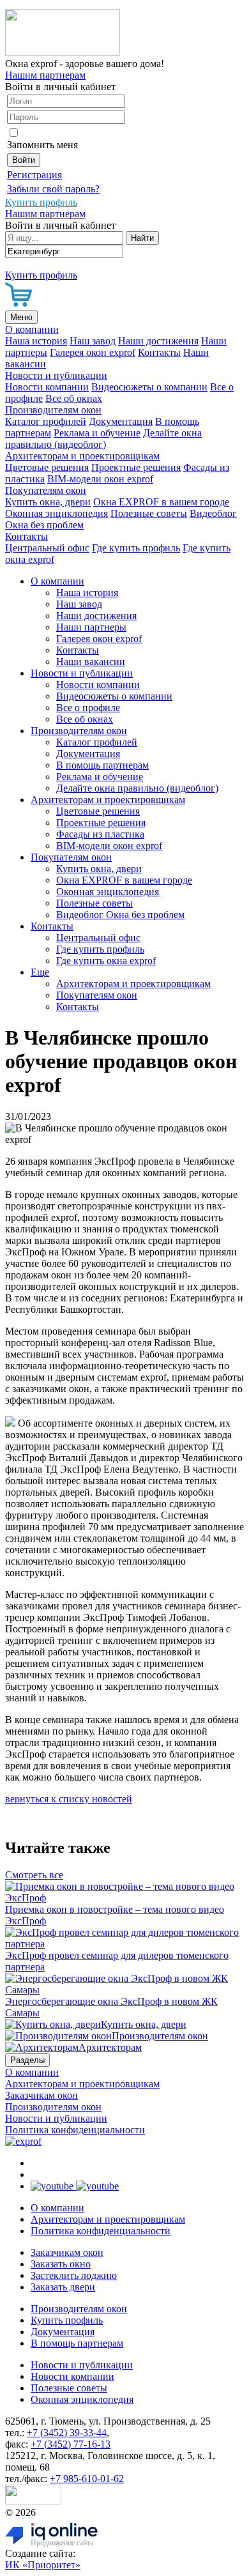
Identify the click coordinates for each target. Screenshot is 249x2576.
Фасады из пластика (100, 834)
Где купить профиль (136, 548)
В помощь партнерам (102, 765)
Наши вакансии (91, 662)
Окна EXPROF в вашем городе (161, 502)
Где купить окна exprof (106, 961)
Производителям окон (53, 410)
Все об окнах (74, 398)
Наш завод (93, 341)
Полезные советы (149, 513)
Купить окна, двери (48, 502)
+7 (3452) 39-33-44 (67, 2433)
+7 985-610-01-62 (87, 2479)
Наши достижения (158, 341)
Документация (121, 421)
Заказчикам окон (41, 2095)
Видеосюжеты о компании (149, 387)
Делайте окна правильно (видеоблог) (103, 439)
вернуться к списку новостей (69, 1799)
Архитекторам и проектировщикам (82, 456)
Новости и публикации (56, 375)
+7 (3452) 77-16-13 (71, 2444)
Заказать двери (63, 2287)
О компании (32, 329)
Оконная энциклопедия (57, 513)
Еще (40, 972)
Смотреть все (34, 1875)
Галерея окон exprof (93, 352)
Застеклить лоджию (74, 2275)
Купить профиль (67, 2320)
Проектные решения (136, 467)
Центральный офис (47, 548)
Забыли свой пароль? (53, 189)
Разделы (27, 2060)
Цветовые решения (47, 467)
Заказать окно (61, 2264)
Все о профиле (88, 708)
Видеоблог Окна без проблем (120, 915)
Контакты (159, 352)
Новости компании (47, 387)
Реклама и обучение (97, 433)
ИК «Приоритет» (43, 2565)
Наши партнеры (91, 627)
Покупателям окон (46, 490)
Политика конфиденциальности (75, 2130)
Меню (21, 317)
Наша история (36, 341)
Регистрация (34, 175)
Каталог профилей (46, 421)
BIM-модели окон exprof (100, 479)
